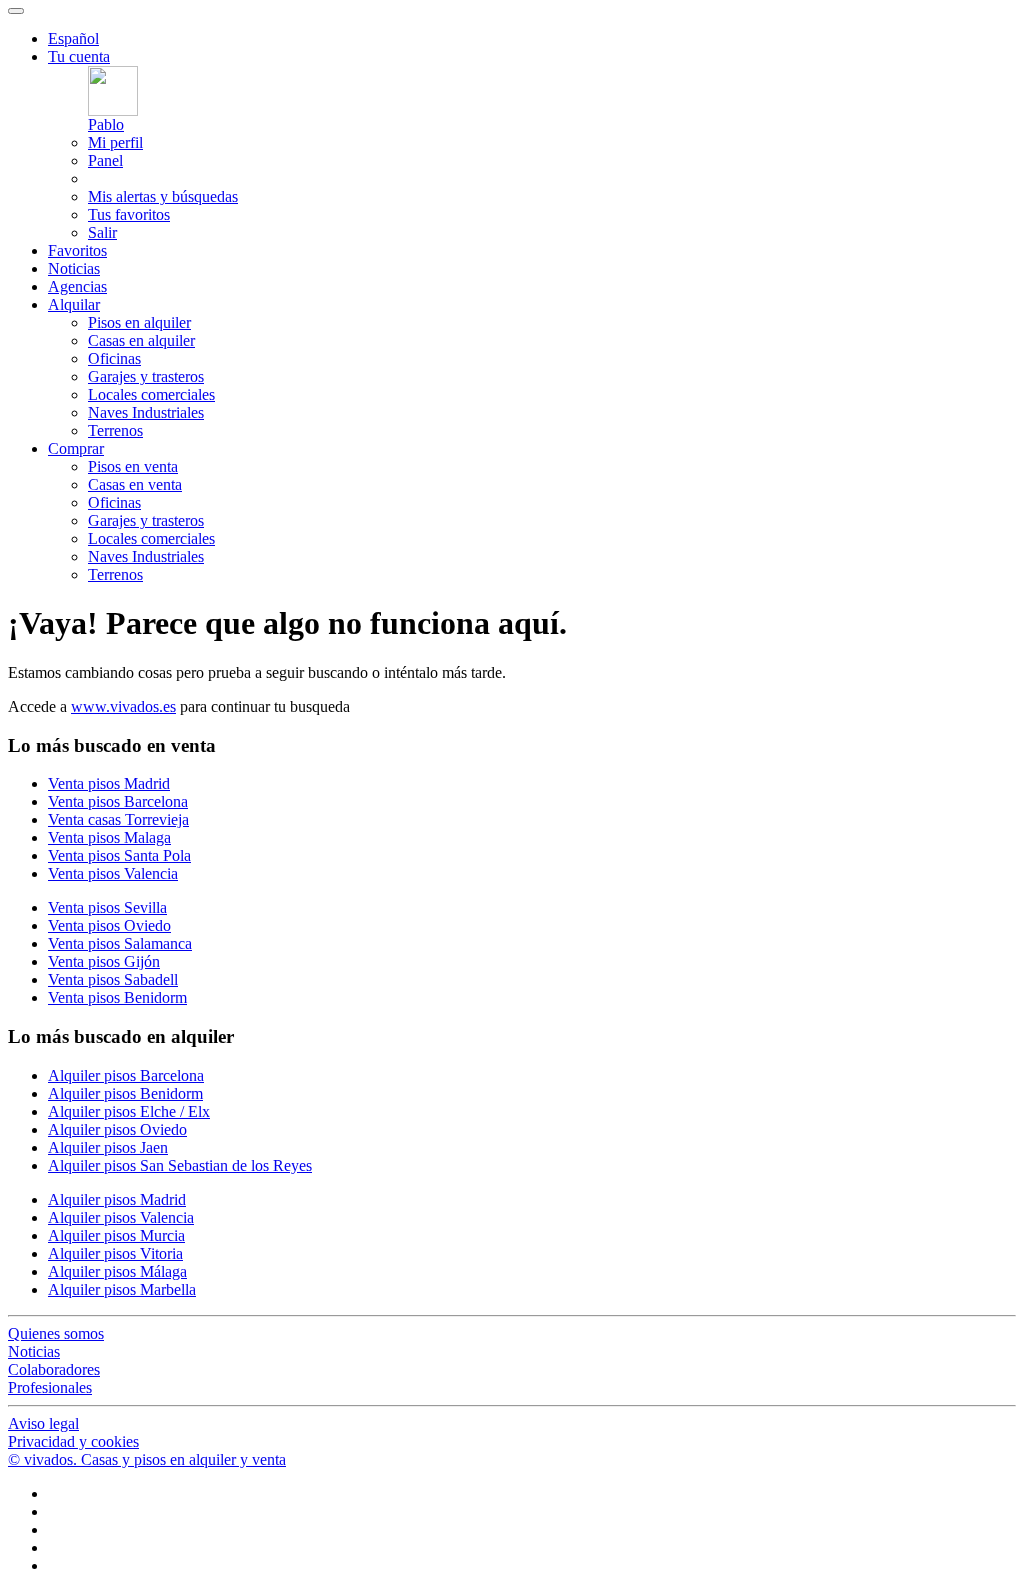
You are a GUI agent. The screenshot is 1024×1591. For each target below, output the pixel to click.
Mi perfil (115, 142)
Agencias (77, 286)
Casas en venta (135, 484)
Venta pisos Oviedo (109, 925)
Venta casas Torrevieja (118, 819)
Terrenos (115, 430)
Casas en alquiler (141, 340)
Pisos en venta (133, 466)
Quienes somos (56, 1333)
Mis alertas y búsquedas (163, 196)
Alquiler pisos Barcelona (126, 1075)
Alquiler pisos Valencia (121, 1217)
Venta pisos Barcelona (118, 801)
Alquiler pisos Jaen (108, 1147)
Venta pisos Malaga (109, 837)
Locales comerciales (151, 394)
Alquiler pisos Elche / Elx (129, 1111)
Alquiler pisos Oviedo (117, 1129)
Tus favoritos (129, 214)
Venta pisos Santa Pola (119, 855)
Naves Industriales (146, 412)
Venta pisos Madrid (109, 783)
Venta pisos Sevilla (107, 907)
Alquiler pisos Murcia (116, 1235)
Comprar (76, 448)
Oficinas (114, 358)
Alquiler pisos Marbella (122, 1289)
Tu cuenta (79, 56)
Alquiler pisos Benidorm (125, 1093)
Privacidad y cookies (73, 1441)
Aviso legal (43, 1423)
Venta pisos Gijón (104, 961)
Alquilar (74, 304)
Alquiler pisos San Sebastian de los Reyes (180, 1165)
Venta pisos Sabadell (113, 979)
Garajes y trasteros (146, 376)
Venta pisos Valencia (113, 873)
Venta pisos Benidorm (117, 997)
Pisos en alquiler (139, 322)
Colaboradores (54, 1369)
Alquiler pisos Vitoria (115, 1253)
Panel (105, 160)
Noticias (74, 268)
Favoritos (77, 250)
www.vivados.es (123, 706)
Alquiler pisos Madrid (117, 1199)
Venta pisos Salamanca (120, 943)
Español (73, 38)
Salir (102, 232)
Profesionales (50, 1387)
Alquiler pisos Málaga (117, 1271)
